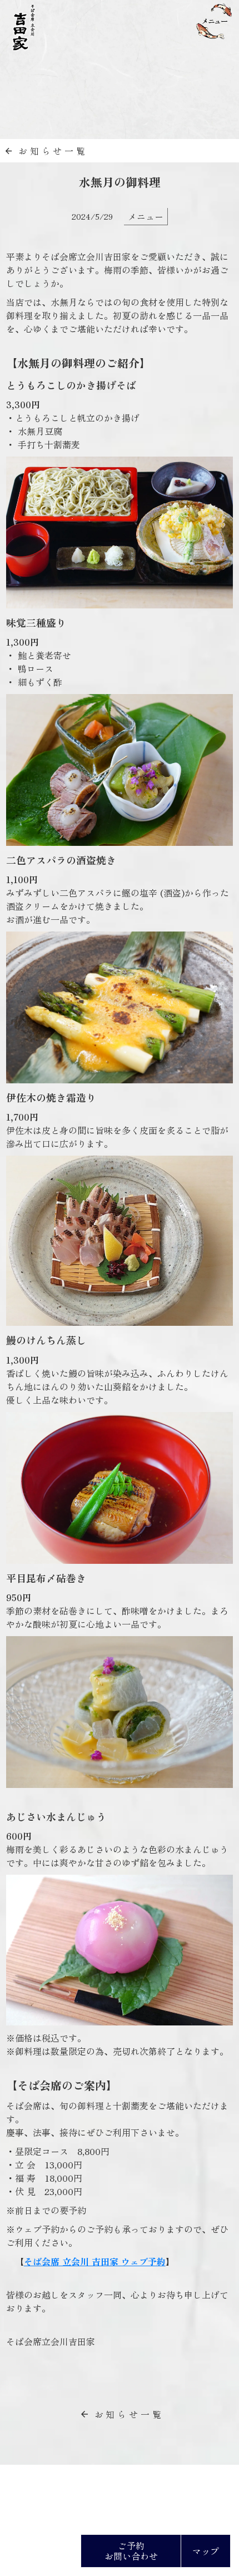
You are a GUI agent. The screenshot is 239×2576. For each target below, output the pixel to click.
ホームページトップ (75, 2487)
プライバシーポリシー (161, 2487)
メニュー (146, 216)
